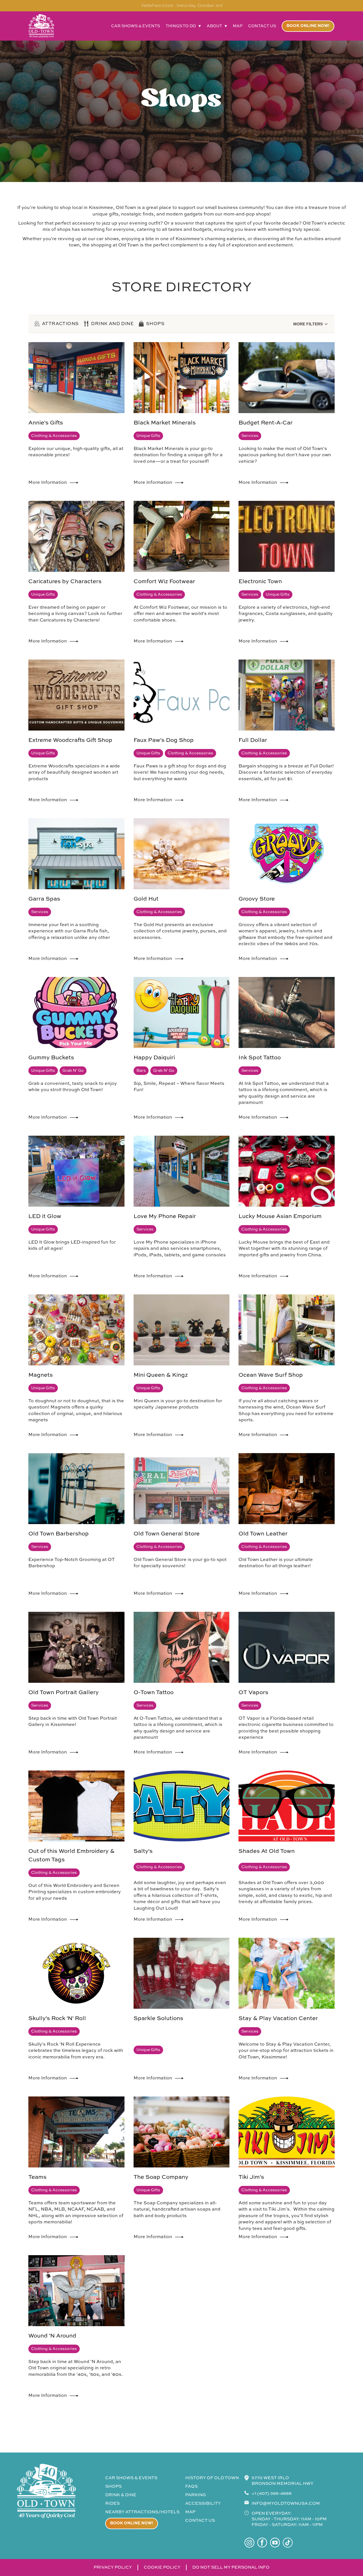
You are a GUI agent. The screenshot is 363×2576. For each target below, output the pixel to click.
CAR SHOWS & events (131, 2478)
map (238, 26)
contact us (262, 26)
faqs (191, 2486)
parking (196, 2495)
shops (113, 2486)
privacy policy (113, 2567)
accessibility (203, 2503)
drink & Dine (121, 2495)
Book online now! (308, 26)
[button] (183, 26)
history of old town (212, 2478)
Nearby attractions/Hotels (142, 2512)
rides (112, 2503)
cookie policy (162, 2567)
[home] (41, 26)
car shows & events (136, 26)
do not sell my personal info (231, 2567)
